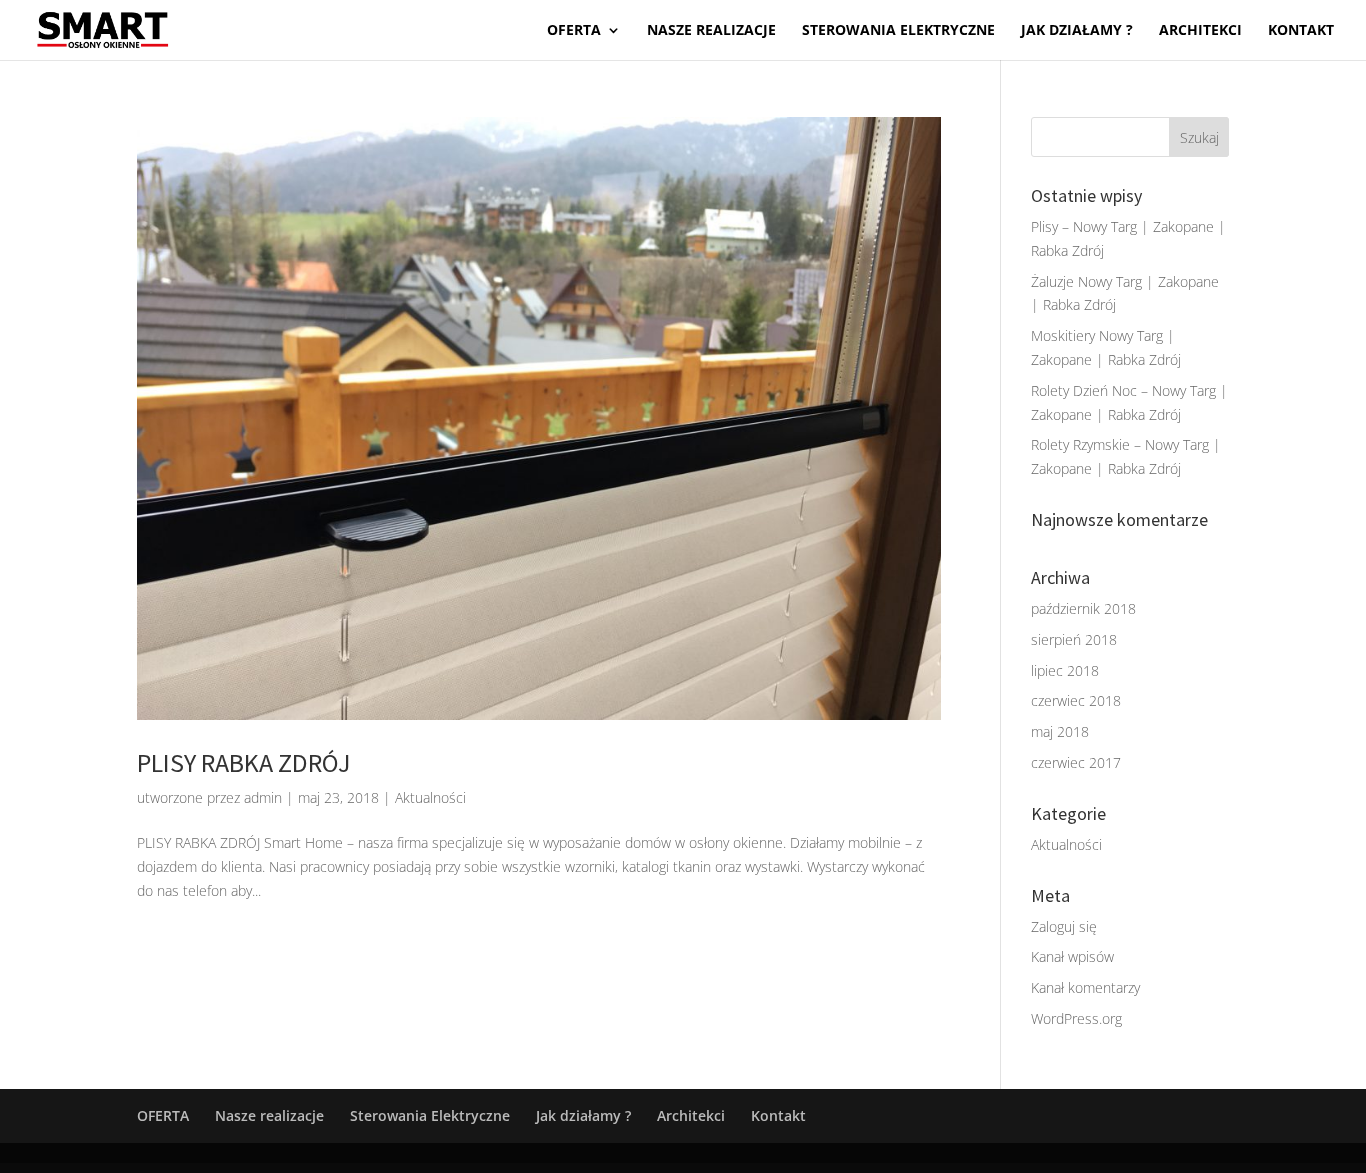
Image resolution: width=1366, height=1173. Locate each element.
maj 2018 (1060, 731)
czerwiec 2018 (1076, 700)
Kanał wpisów (1072, 956)
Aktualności (430, 797)
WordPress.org (1076, 1018)
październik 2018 (1083, 608)
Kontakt (1301, 31)
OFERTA (574, 31)
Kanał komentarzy (1085, 987)
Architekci (1200, 31)
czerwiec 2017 (1076, 762)
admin (263, 797)
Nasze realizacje (711, 31)
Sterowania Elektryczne (898, 31)
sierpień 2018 (1074, 639)
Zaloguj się (1064, 926)
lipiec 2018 (1065, 670)
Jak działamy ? (1077, 31)
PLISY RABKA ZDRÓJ (243, 762)
